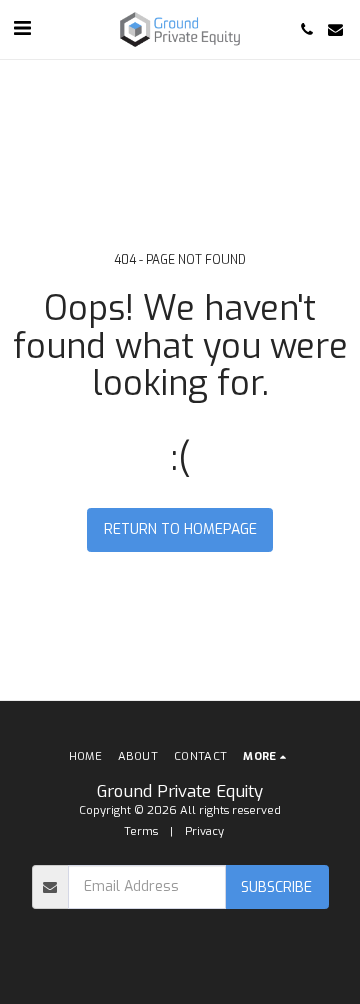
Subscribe (276, 887)
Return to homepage (180, 529)
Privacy (204, 831)
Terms (141, 831)
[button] (22, 28)
